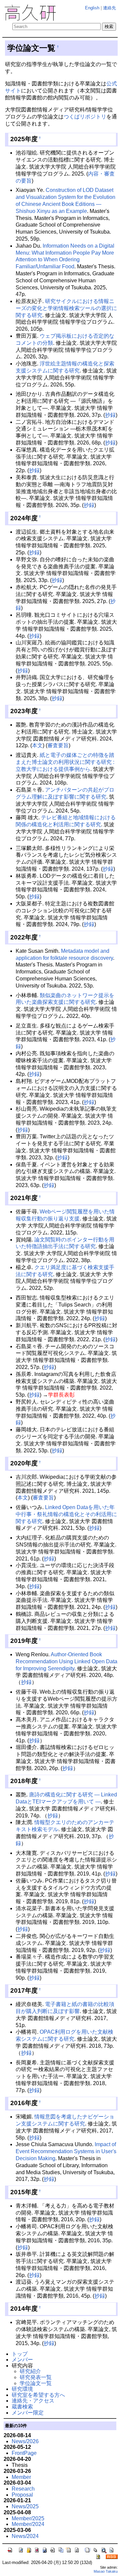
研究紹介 (30, 2371)
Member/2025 (28, 2518)
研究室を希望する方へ (38, 2395)
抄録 (110, 415)
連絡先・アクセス (33, 2401)
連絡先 (109, 8)
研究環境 (22, 2389)
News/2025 (25, 2506)
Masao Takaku (106, 2571)
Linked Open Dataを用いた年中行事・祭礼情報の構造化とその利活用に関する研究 (66, 1514)
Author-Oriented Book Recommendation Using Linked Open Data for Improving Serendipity (66, 1661)
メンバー (22, 2360)
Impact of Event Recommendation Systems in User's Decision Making (66, 2151)
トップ (20, 2354)
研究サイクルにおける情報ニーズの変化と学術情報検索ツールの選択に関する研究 (66, 308)
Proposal (22, 2495)
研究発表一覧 (36, 2377)
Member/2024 (28, 2524)
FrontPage (24, 2453)
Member (21, 2477)
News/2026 (25, 2441)
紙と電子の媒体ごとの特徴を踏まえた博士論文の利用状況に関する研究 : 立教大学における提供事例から (65, 762)
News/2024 (25, 2536)
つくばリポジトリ (85, 117)
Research (23, 2489)
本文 (37, 745)
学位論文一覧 (36, 2383)
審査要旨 (58, 745)
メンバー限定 (28, 2413)
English (92, 8)
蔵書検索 (22, 2407)
